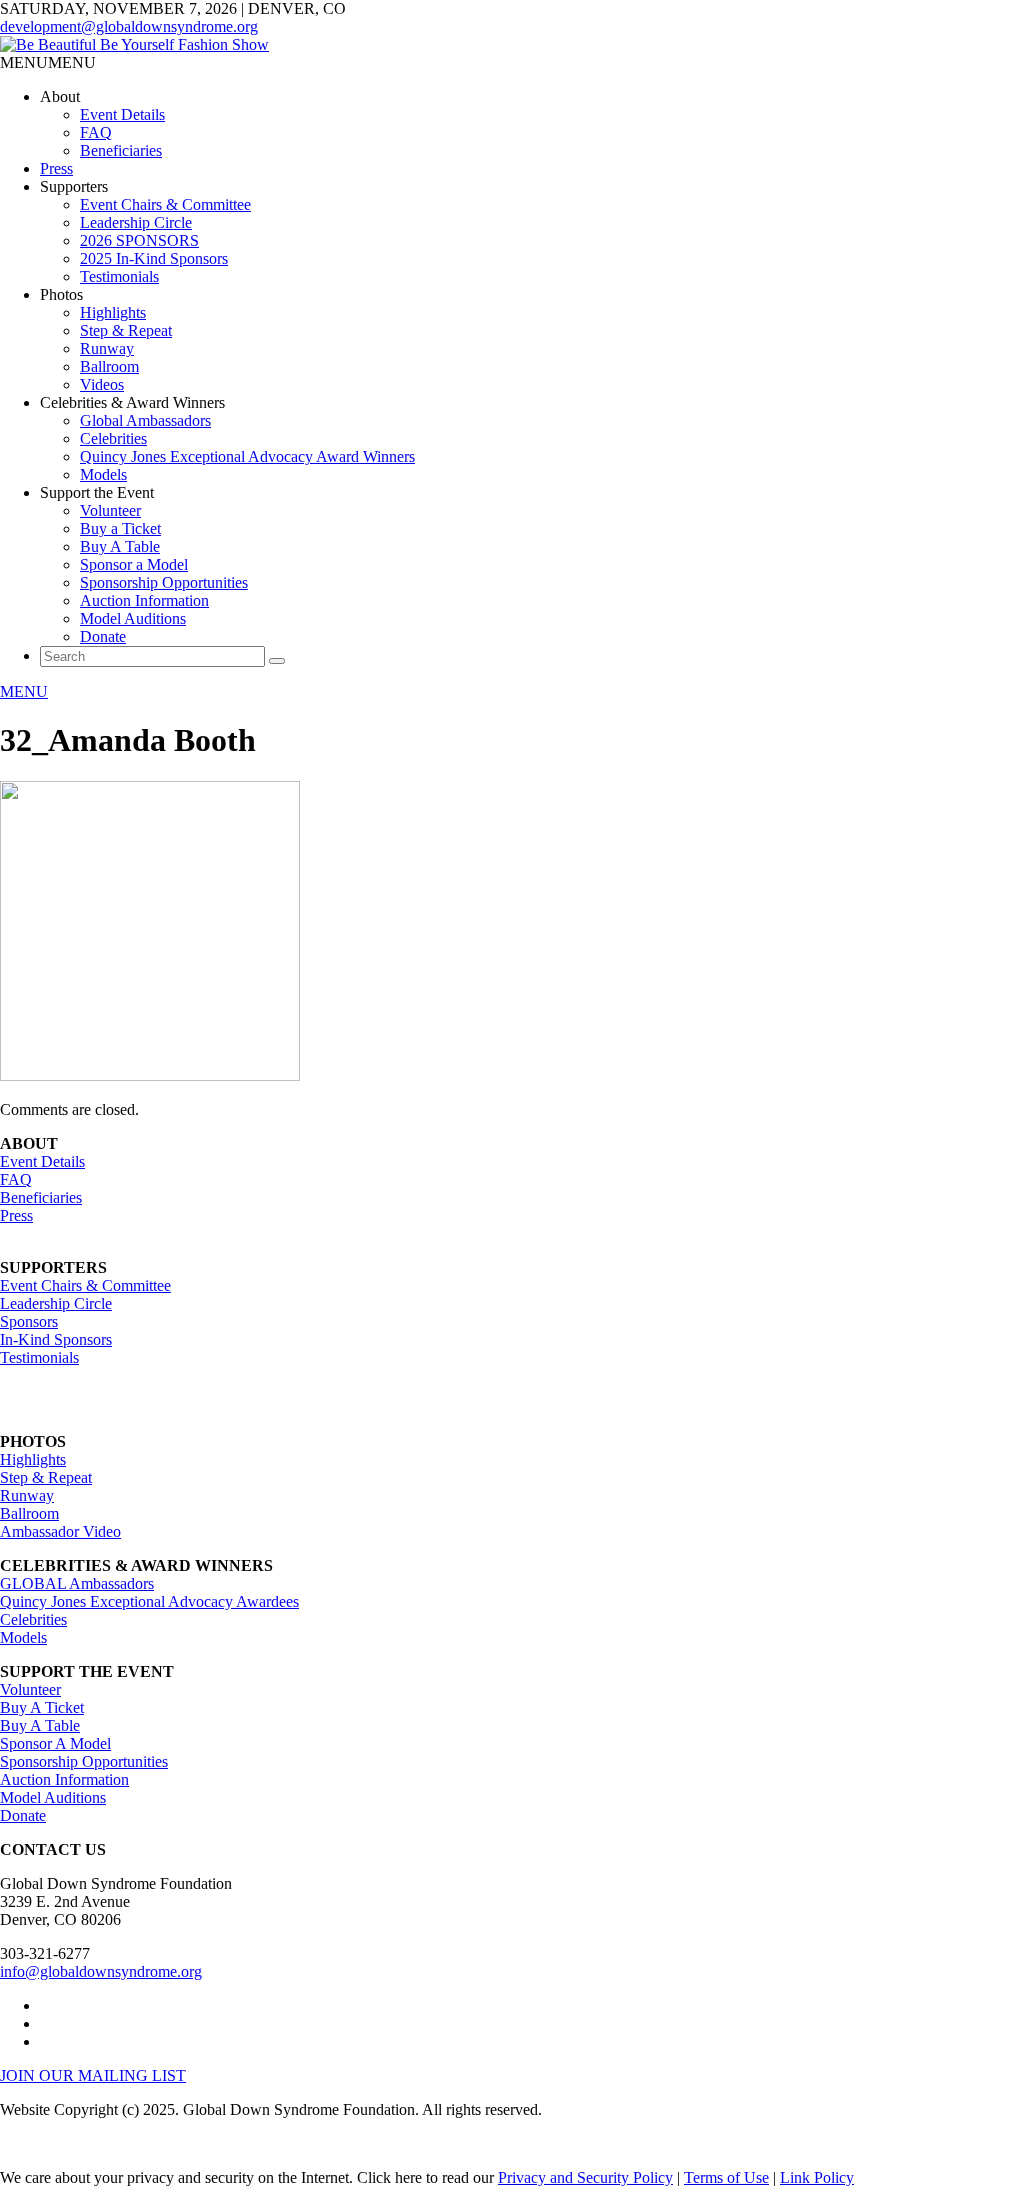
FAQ (96, 132)
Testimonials (119, 276)
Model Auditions (133, 618)
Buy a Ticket (120, 528)
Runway (107, 348)
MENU (24, 691)
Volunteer (110, 510)
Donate (103, 636)
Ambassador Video (60, 1531)
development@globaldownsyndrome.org (129, 26)
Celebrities (113, 438)
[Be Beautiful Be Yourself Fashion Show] (134, 44)
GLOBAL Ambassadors (77, 1583)
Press (56, 168)
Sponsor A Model (55, 1743)
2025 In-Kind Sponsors (154, 258)
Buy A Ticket (42, 1707)
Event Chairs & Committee (165, 204)
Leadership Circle (136, 222)
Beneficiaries (121, 150)
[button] (48, 62)
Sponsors (29, 1321)
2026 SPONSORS (139, 240)
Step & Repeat (126, 330)
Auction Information (144, 600)
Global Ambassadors (145, 420)
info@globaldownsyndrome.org (101, 1971)
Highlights (113, 312)
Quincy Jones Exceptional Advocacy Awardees (149, 1601)
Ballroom (109, 366)
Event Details (122, 114)
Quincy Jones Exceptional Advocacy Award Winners (247, 456)
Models (103, 474)
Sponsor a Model (134, 564)
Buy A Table (120, 546)
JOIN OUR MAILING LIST (93, 2075)
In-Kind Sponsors (56, 1339)
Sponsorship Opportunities (164, 582)
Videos (102, 384)
